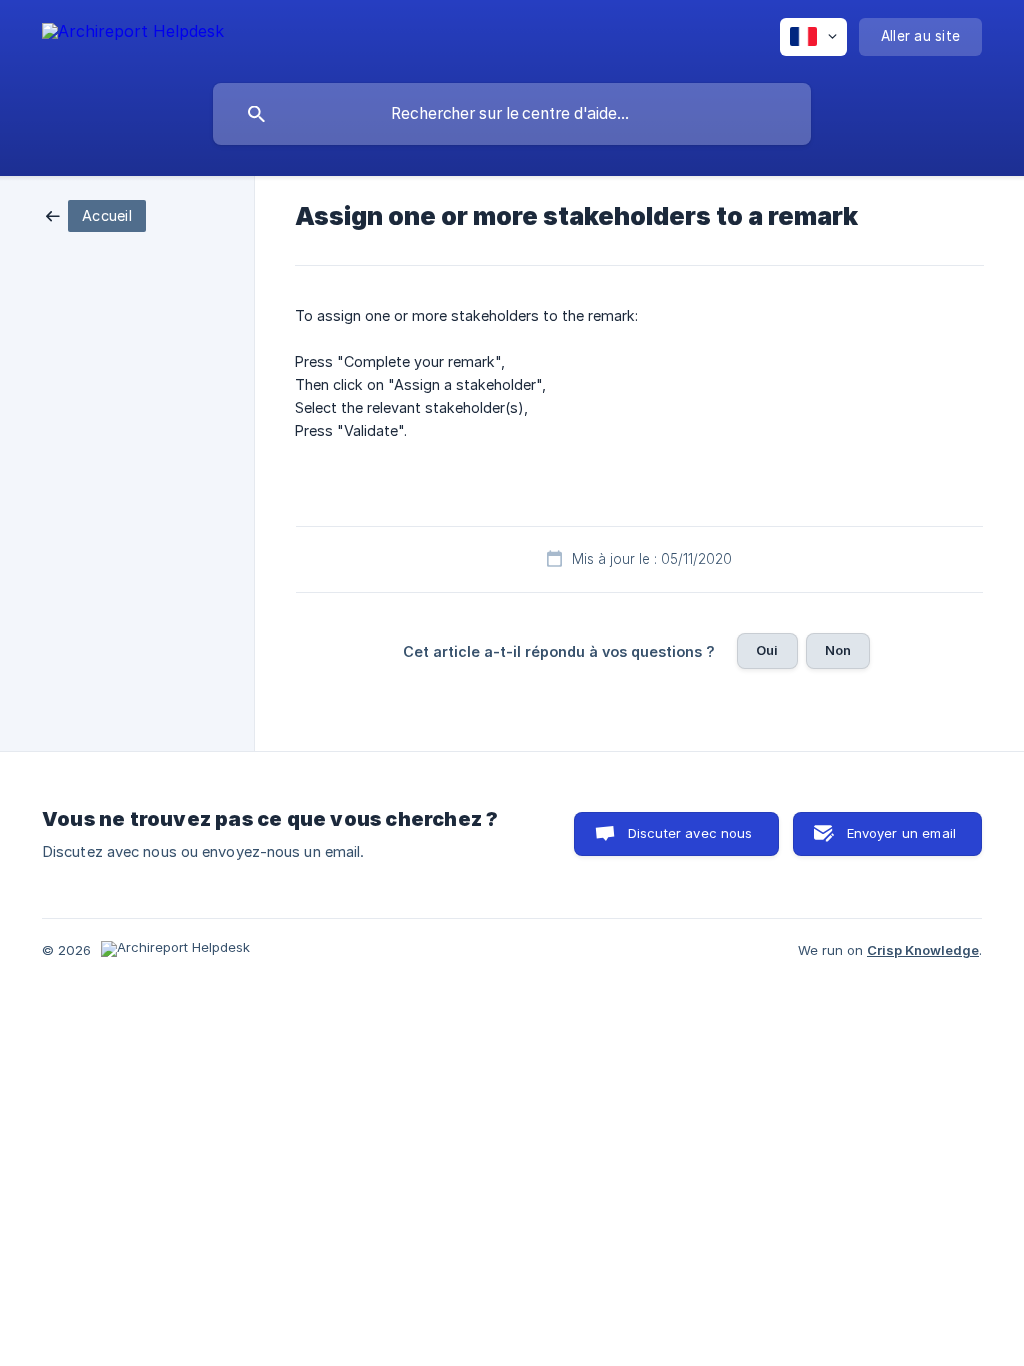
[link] (96, 214)
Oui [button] (767, 650)
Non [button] (838, 650)
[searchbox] (512, 114)
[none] (133, 34)
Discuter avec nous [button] (690, 833)
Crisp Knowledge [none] (923, 950)
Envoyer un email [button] (901, 833)
